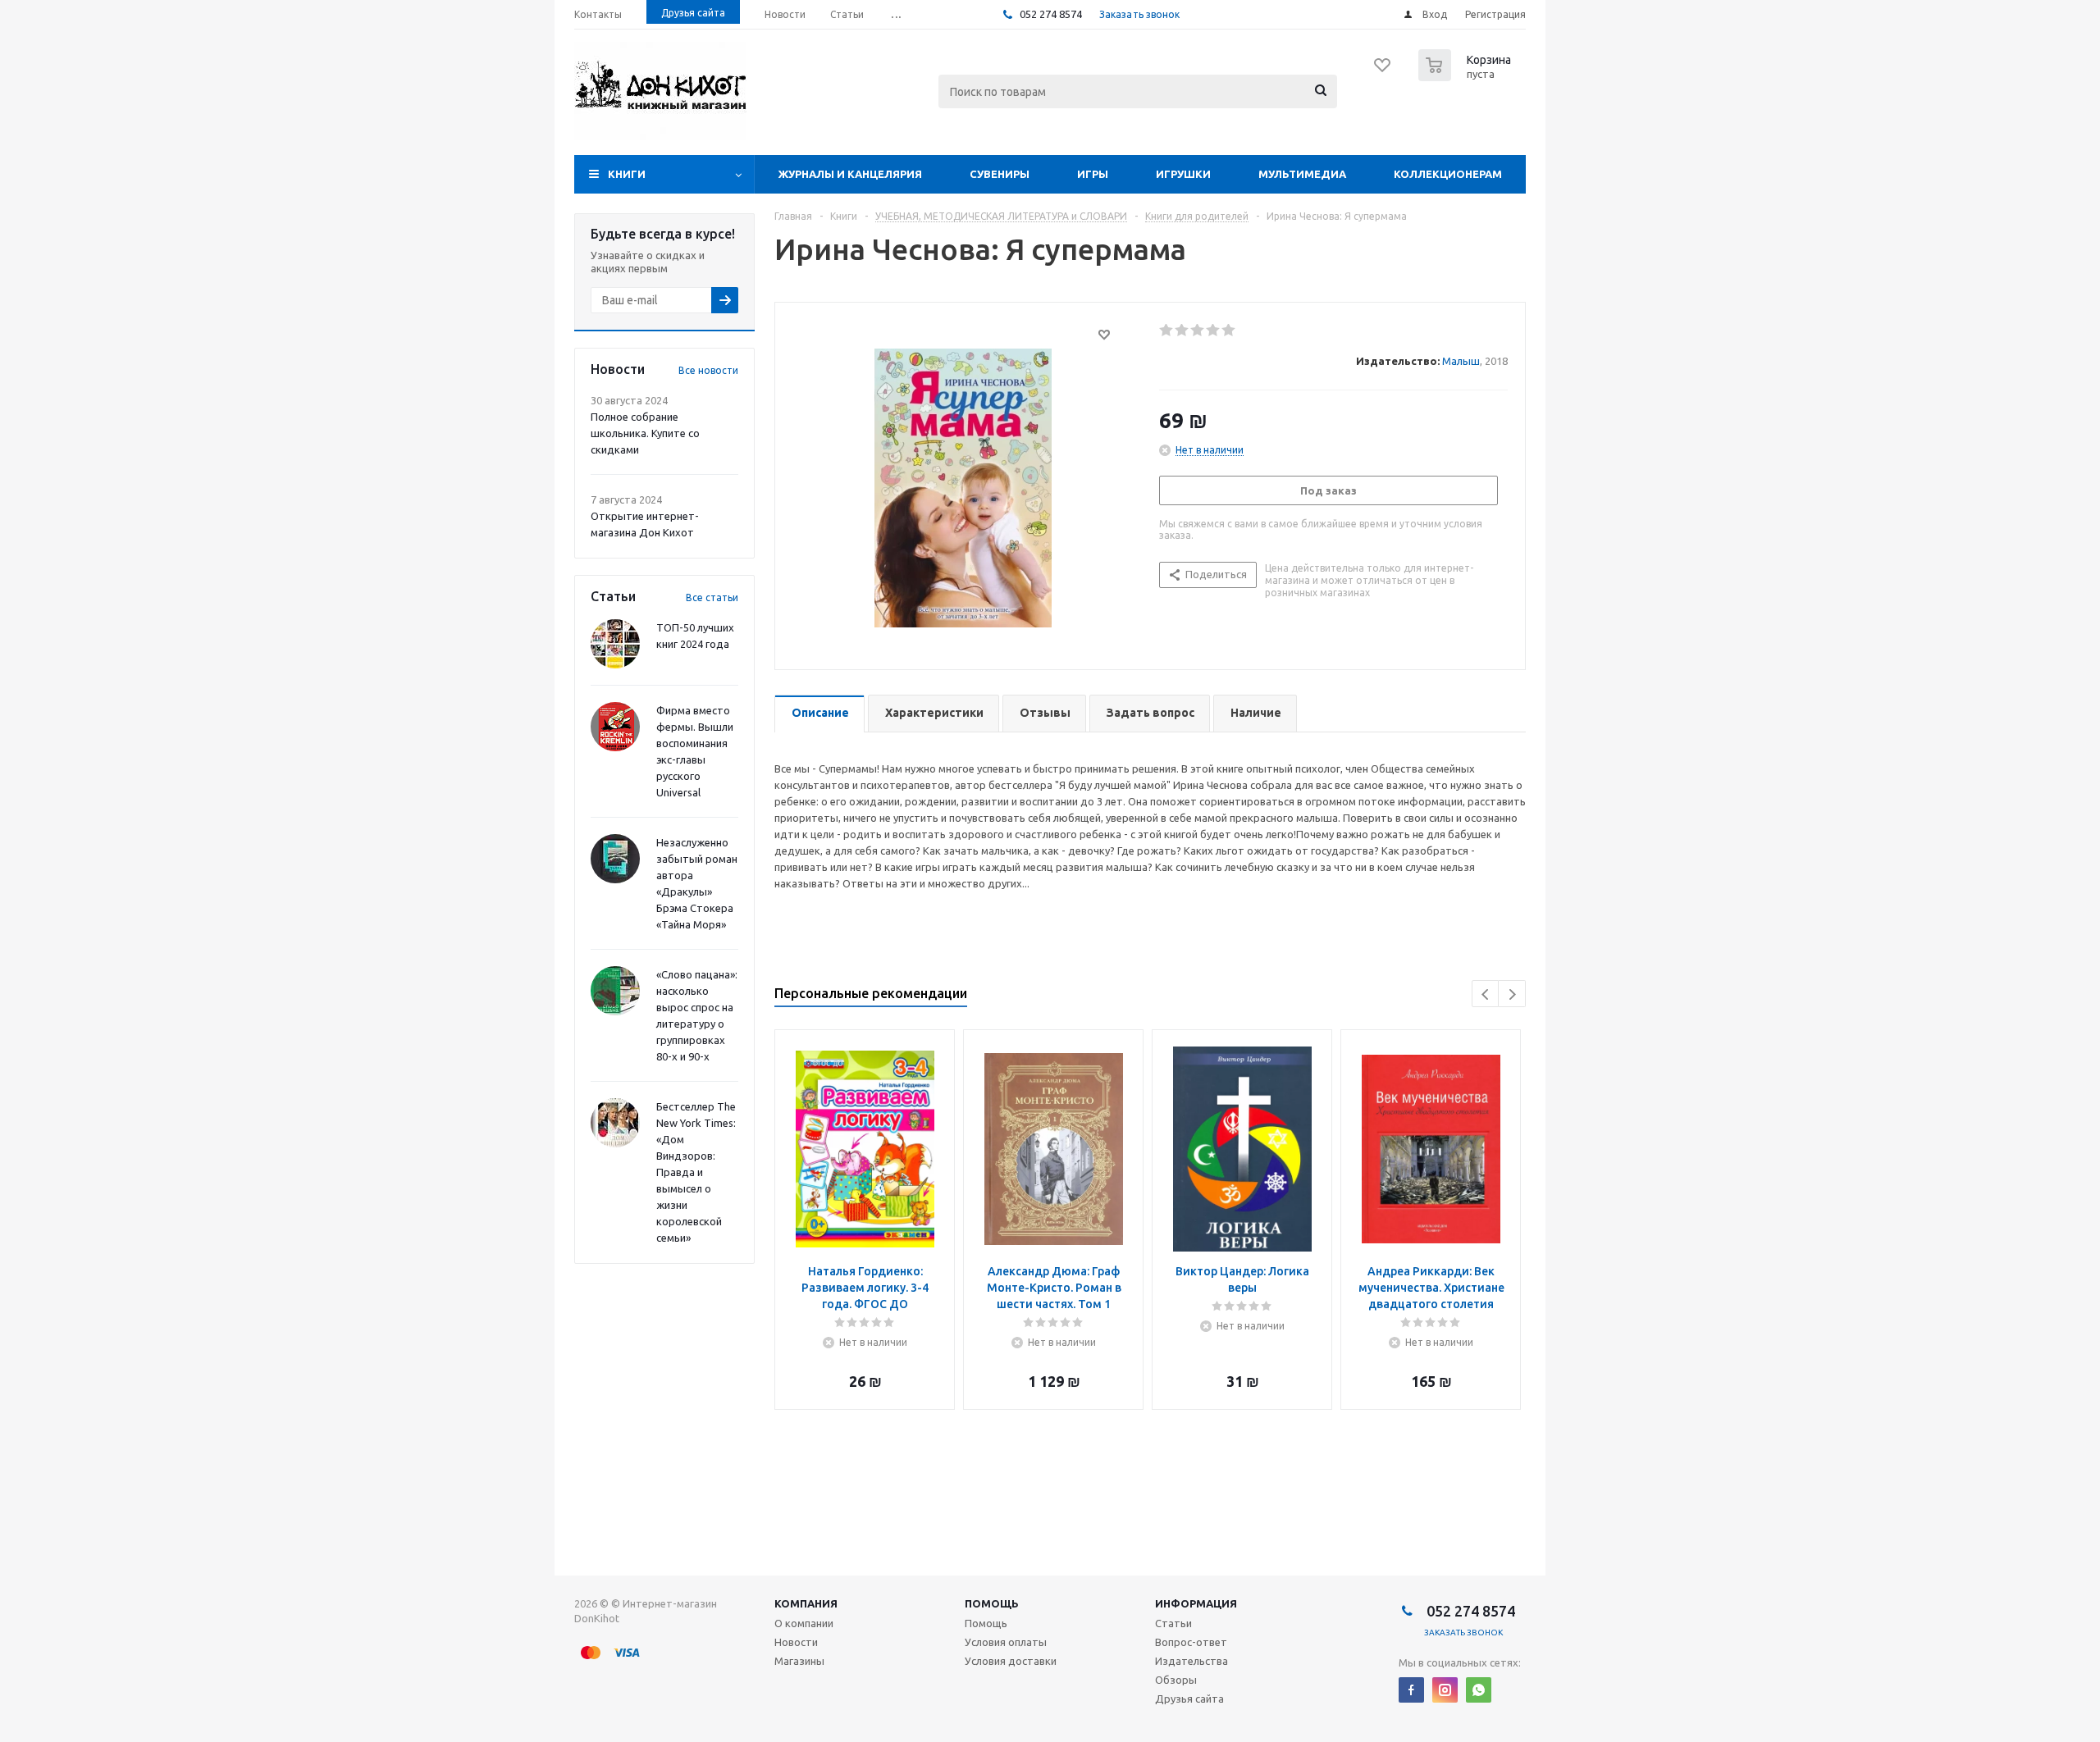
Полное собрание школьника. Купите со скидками (645, 433)
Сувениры (1000, 174)
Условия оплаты (1006, 1642)
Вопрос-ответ (1191, 1642)
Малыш (1461, 361)
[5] (1229, 331)
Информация (1196, 1603)
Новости (796, 1642)
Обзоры (1176, 1680)
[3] (1198, 331)
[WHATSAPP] (1479, 1690)
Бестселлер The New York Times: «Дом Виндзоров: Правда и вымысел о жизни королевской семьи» (696, 1172)
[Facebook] (1411, 1690)
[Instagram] (1445, 1690)
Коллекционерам (1448, 174)
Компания (806, 1603)
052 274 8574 (1050, 14)
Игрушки (1183, 174)
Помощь (992, 1603)
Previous (1486, 994)
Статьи (1173, 1623)
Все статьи (712, 597)
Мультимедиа (1302, 174)
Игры (1093, 174)
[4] (1214, 331)
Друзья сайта (1189, 1699)
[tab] (819, 714)
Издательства (1192, 1661)
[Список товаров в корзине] (1467, 76)
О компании (804, 1623)
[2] (1182, 331)
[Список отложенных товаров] (1383, 71)
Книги (627, 174)
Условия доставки (1011, 1661)
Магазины (799, 1661)
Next (1512, 994)
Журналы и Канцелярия (850, 174)
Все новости (708, 370)
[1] (1167, 331)
